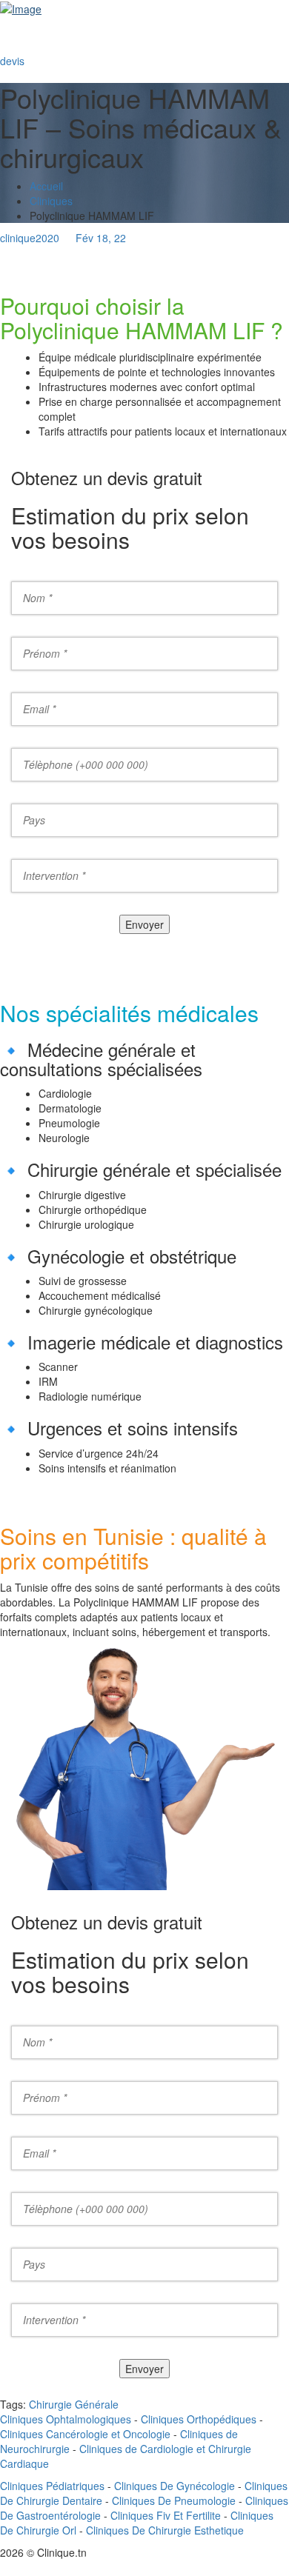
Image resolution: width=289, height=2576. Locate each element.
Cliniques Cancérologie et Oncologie (85, 2434)
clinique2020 (30, 238)
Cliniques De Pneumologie (174, 2500)
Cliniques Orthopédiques (197, 2419)
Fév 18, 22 (101, 238)
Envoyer (144, 924)
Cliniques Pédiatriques (52, 2486)
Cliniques (51, 201)
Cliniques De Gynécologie (175, 2486)
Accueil (46, 186)
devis (12, 61)
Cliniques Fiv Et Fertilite (166, 2515)
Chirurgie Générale (74, 2404)
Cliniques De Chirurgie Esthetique (165, 2530)
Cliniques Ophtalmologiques (66, 2419)
